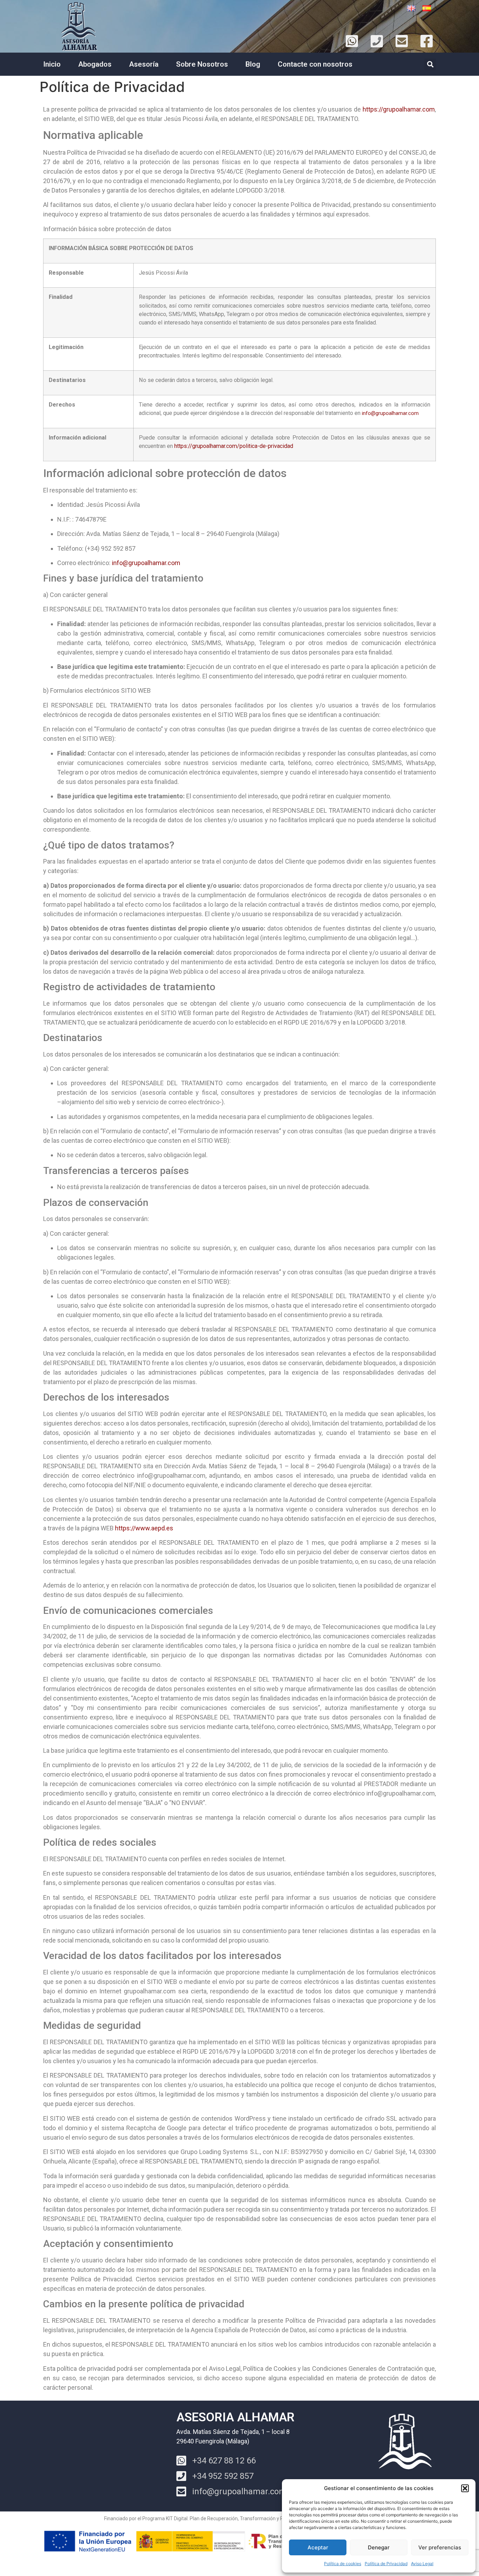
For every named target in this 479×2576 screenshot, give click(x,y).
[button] (465, 2488)
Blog (253, 64)
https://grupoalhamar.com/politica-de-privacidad (234, 446)
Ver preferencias (440, 2547)
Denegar (379, 2547)
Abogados (95, 64)
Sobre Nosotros (202, 64)
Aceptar (318, 2547)
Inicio (52, 64)
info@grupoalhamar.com (390, 413)
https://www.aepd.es (144, 1528)
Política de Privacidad (386, 2564)
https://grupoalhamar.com (399, 109)
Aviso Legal (422, 2564)
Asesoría (144, 64)
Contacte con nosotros (315, 64)
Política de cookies (343, 2564)
